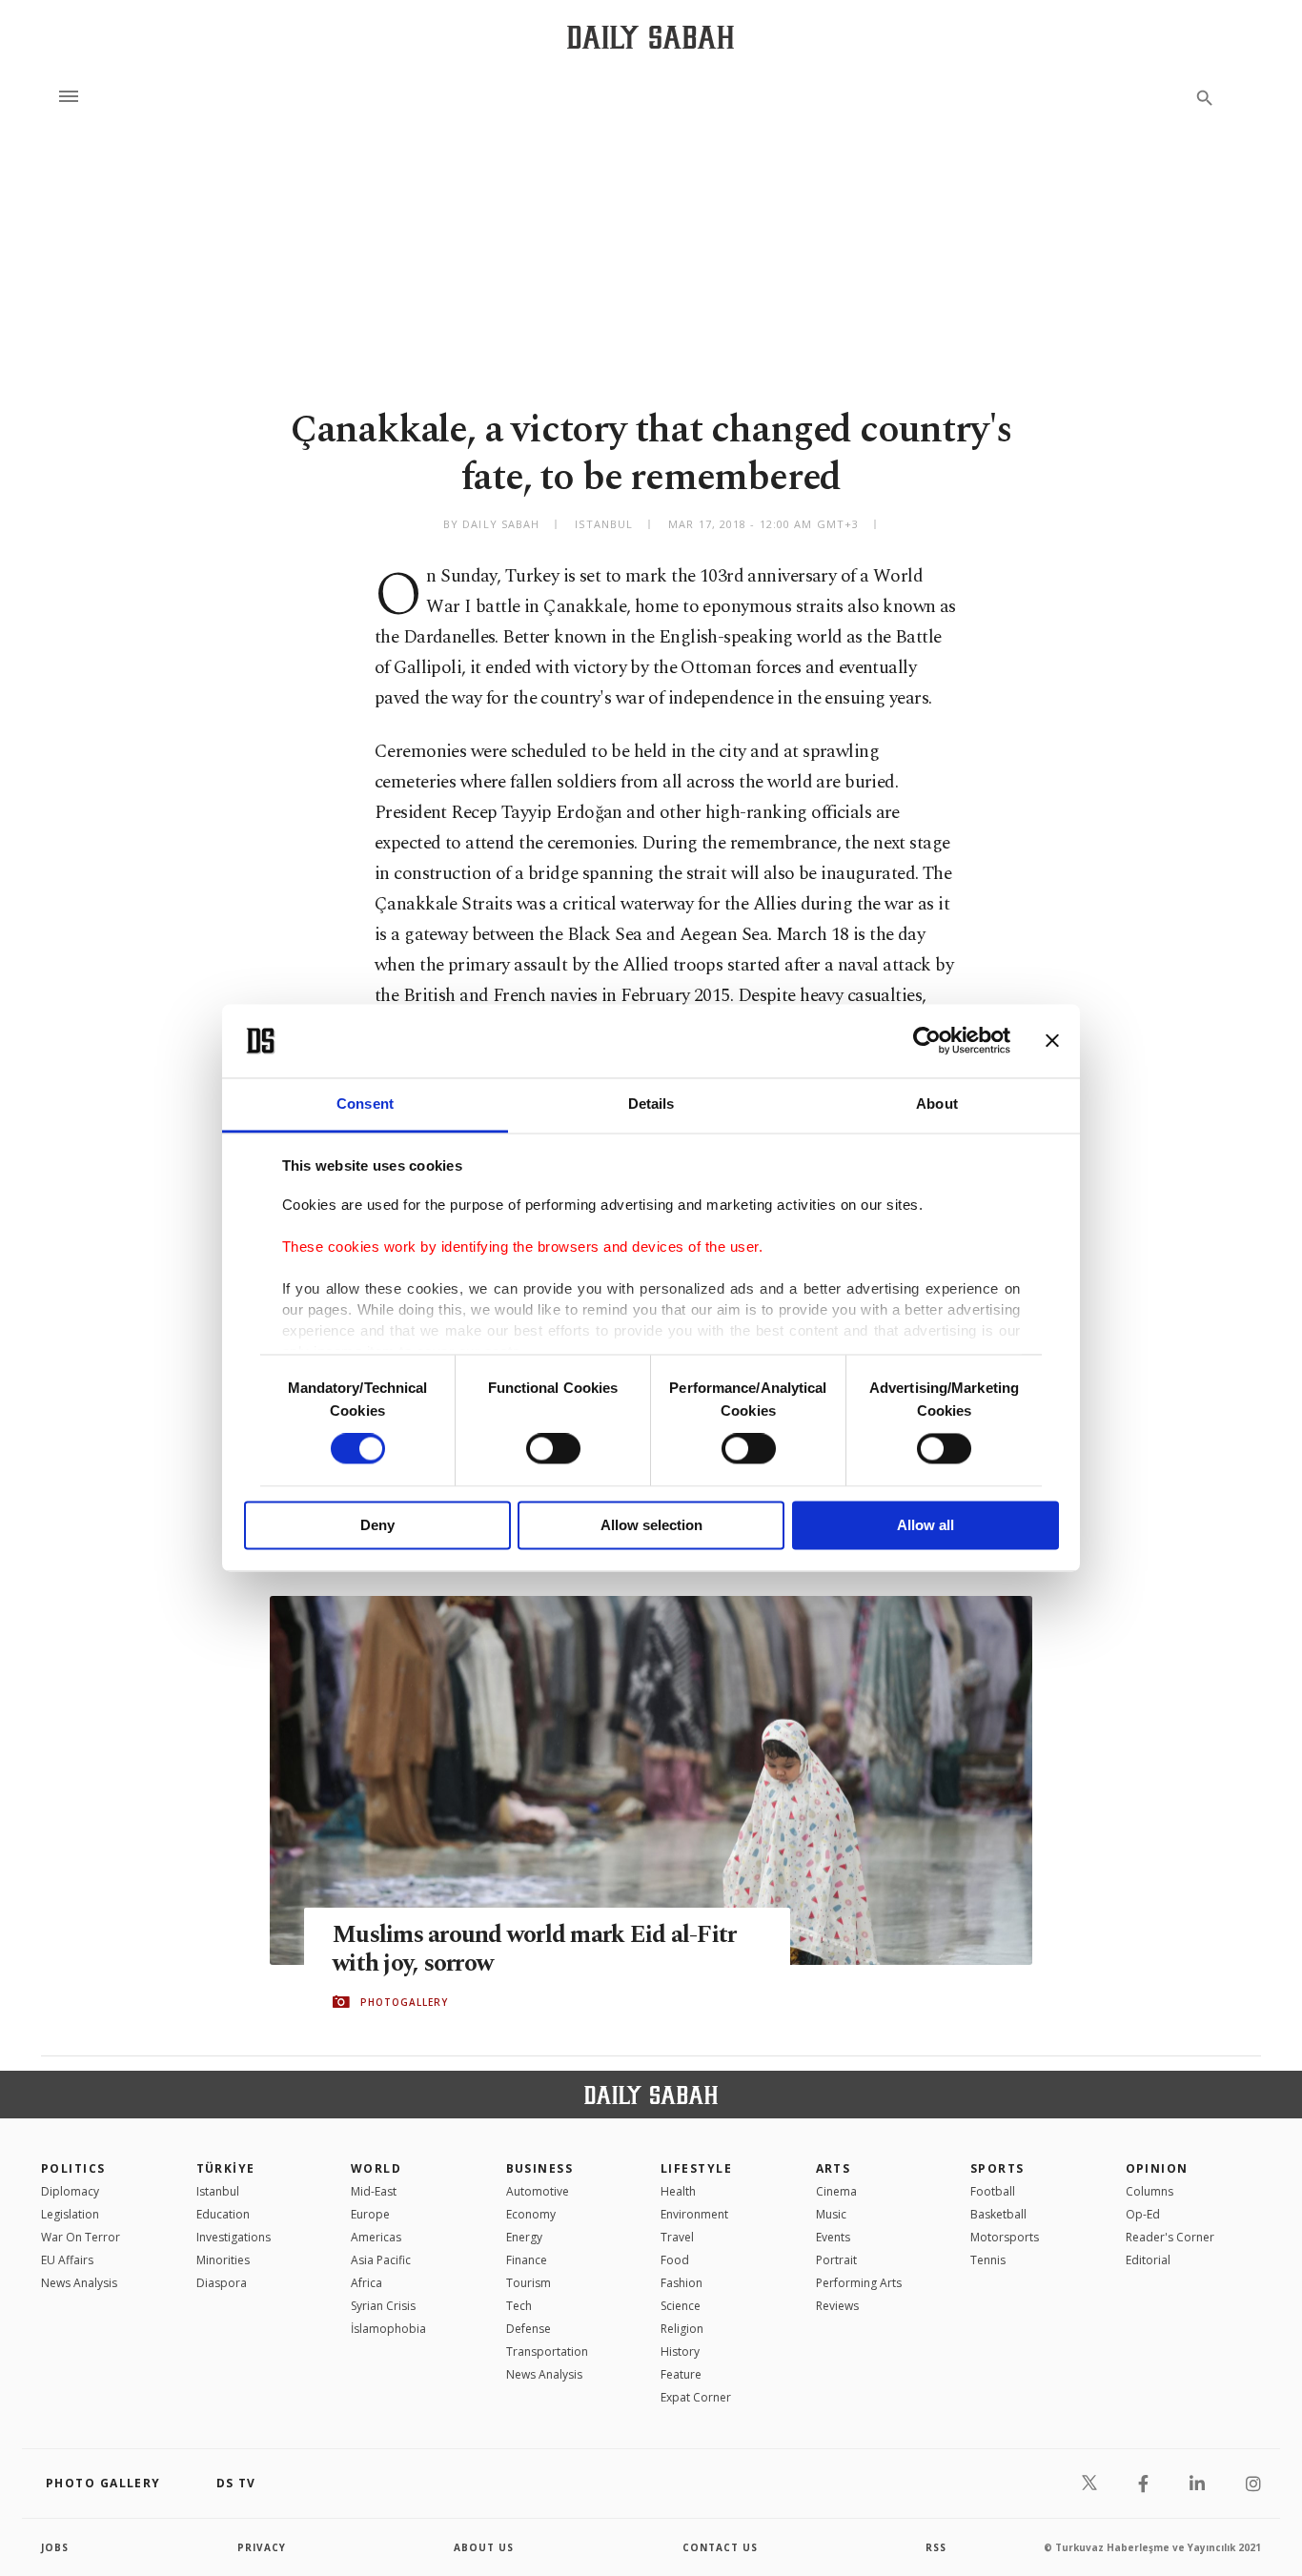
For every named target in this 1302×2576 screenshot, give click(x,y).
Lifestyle (696, 2168)
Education (223, 2214)
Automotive (538, 2191)
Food (675, 2260)
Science (681, 2306)
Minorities (223, 2260)
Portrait (836, 2260)
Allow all (926, 1525)
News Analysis (79, 2283)
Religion (682, 2329)
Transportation (547, 2351)
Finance (527, 2260)
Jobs (55, 2547)
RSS (936, 2547)
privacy (262, 2547)
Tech (519, 2306)
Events (833, 2237)
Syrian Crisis (383, 2306)
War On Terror (81, 2237)
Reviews (837, 2306)
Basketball (998, 2214)
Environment (694, 2214)
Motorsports (1005, 2237)
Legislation (70, 2214)
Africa (366, 2283)
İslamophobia (388, 2329)
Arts (834, 2168)
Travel (677, 2237)
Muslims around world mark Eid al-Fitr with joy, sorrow (534, 1950)
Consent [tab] (365, 1104)
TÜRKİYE (226, 2168)
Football (993, 2191)
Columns (1149, 2191)
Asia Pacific (381, 2260)
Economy (531, 2214)
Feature (681, 2374)
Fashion (682, 2283)
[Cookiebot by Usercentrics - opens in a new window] (927, 1041)
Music (831, 2214)
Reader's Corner (1170, 2237)
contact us (720, 2547)
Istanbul (218, 2191)
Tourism (529, 2283)
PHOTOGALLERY (404, 2002)
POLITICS (73, 2168)
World (376, 2168)
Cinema (836, 2191)
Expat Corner (696, 2397)
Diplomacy (70, 2191)
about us (484, 2547)
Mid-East (374, 2191)
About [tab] (937, 1104)
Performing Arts (859, 2283)
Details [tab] (651, 1104)
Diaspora (222, 2283)
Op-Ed (1143, 2214)
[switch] (553, 1449)
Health (678, 2191)
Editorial (1148, 2260)
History (680, 2351)
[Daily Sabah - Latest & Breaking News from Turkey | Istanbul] (651, 37)
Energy (524, 2237)
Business (540, 2168)
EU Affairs (67, 2260)
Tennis (988, 2260)
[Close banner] (1052, 1041)
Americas (376, 2237)
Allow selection (651, 1525)
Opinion (1157, 2168)
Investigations (234, 2237)
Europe (370, 2214)
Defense (529, 2329)
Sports (997, 2168)
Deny (377, 1525)
